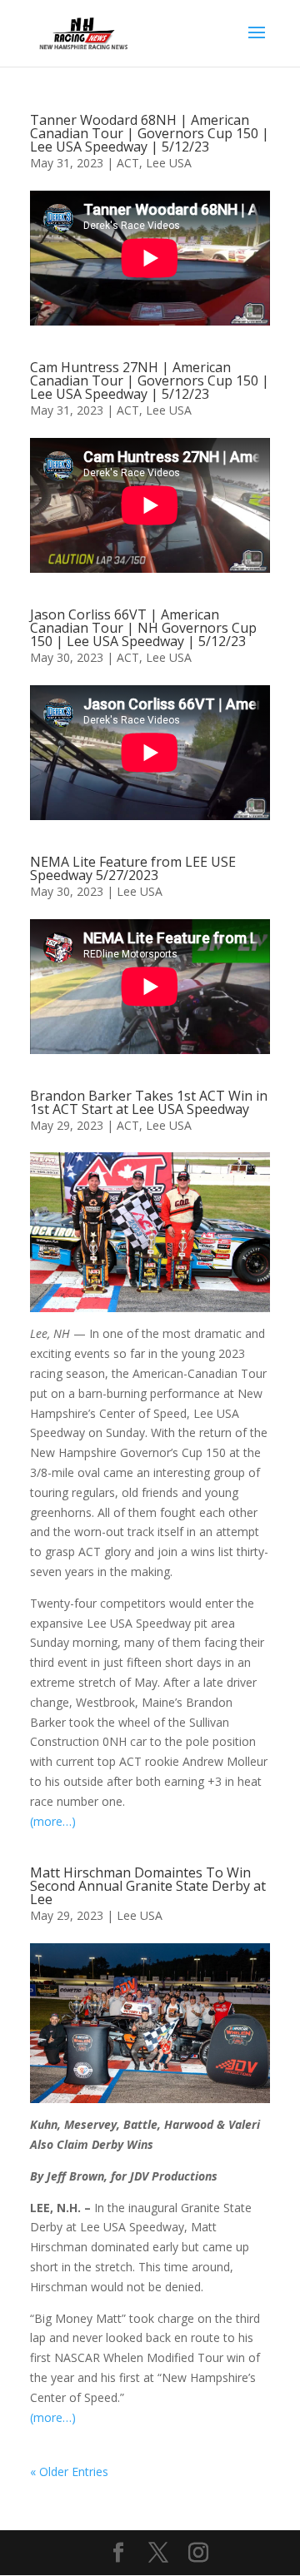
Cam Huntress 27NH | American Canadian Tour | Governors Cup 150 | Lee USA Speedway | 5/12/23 (150, 380)
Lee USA (169, 163)
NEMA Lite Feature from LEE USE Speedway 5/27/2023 (133, 868)
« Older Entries (69, 2472)
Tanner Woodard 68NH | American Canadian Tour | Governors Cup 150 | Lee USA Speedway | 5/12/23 (150, 133)
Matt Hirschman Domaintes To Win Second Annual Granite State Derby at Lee (148, 1886)
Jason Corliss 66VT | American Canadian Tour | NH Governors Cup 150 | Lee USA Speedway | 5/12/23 (143, 628)
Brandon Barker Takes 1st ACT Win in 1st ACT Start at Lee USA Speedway (149, 1102)
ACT (128, 163)
